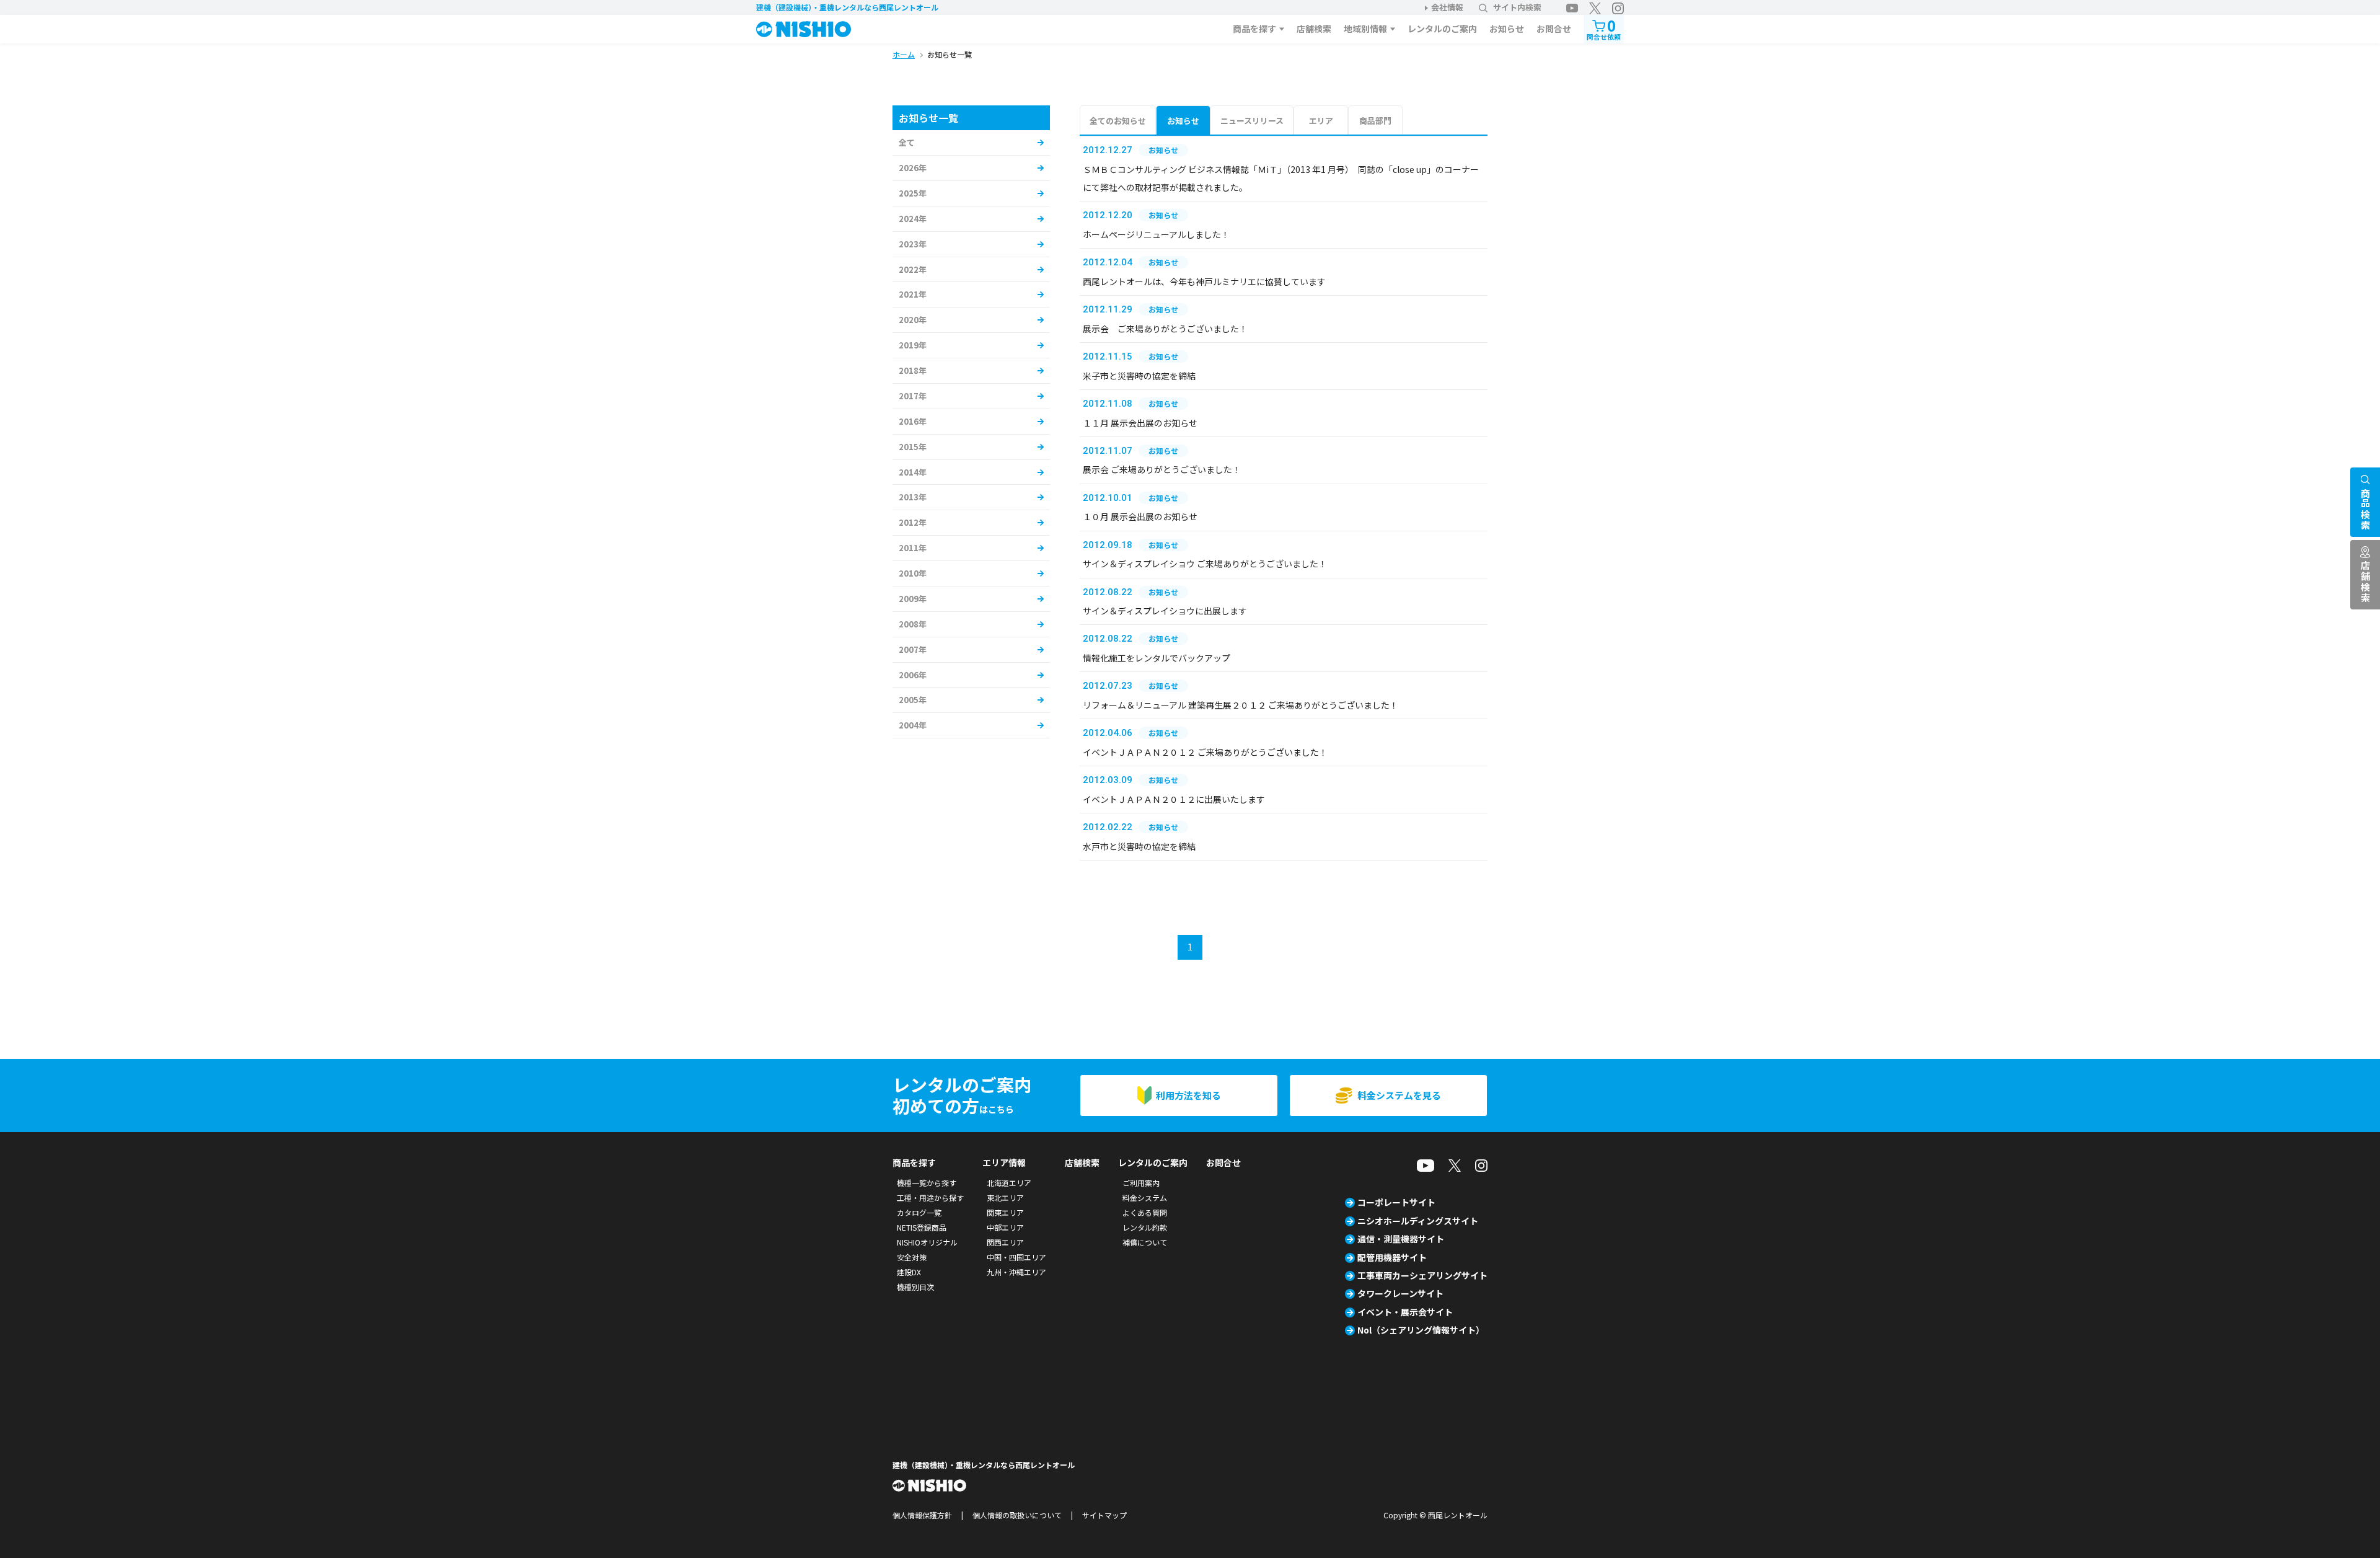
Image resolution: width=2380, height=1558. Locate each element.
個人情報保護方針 (922, 1515)
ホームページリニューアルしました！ (1156, 234)
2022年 (913, 269)
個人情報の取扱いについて (1017, 1515)
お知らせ (1507, 29)
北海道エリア (1009, 1183)
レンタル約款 (1145, 1227)
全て (907, 142)
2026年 (913, 168)
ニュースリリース (1252, 121)
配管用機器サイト (1392, 1257)
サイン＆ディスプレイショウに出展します (1165, 611)
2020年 (913, 320)
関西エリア (1005, 1242)
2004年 (913, 725)
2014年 (913, 472)
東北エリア (1005, 1197)
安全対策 (912, 1257)
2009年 (913, 599)
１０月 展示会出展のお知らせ (1140, 516)
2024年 (913, 219)
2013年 (913, 497)
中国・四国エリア (1016, 1257)
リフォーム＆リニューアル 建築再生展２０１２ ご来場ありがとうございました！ (1241, 705)
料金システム (1145, 1197)
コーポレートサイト (1396, 1202)
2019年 (913, 345)
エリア (1321, 121)
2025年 (913, 193)
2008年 (913, 624)
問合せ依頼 (1604, 28)
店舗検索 (1314, 29)
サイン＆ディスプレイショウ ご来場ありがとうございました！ (1205, 564)
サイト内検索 (1517, 7)
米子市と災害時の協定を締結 (1139, 376)
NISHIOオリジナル (927, 1242)
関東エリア (1005, 1212)
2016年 (913, 421)
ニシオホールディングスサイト (1418, 1221)
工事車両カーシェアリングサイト (1422, 1275)
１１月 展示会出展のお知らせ (1140, 423)
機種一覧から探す (927, 1183)
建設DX (909, 1272)
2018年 (913, 370)
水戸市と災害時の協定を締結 (1139, 846)
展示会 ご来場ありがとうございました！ (1165, 329)
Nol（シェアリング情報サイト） (1421, 1330)
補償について (1145, 1242)
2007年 (913, 649)
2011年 (913, 548)
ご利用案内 (1141, 1183)
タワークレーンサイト (1400, 1293)
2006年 (913, 675)
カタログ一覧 (919, 1212)
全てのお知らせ (1118, 121)
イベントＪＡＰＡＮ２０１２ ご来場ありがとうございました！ (1205, 752)
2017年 (913, 396)
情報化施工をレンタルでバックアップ (1157, 658)
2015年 (913, 447)
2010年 (913, 573)
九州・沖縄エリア (1016, 1272)
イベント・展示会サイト (1405, 1312)
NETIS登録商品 (922, 1227)
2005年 (913, 700)
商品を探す (1254, 29)
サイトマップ (1104, 1515)
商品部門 (1375, 121)
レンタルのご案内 (1442, 29)
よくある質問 (1145, 1212)
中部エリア (1005, 1227)
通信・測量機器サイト (1401, 1239)
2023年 (913, 244)
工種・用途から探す (930, 1197)
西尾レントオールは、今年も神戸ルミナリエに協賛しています (1204, 281)
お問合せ (1554, 29)
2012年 (913, 522)
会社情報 (1447, 7)
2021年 (913, 294)
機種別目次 (915, 1287)
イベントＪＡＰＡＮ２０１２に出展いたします (1174, 799)
